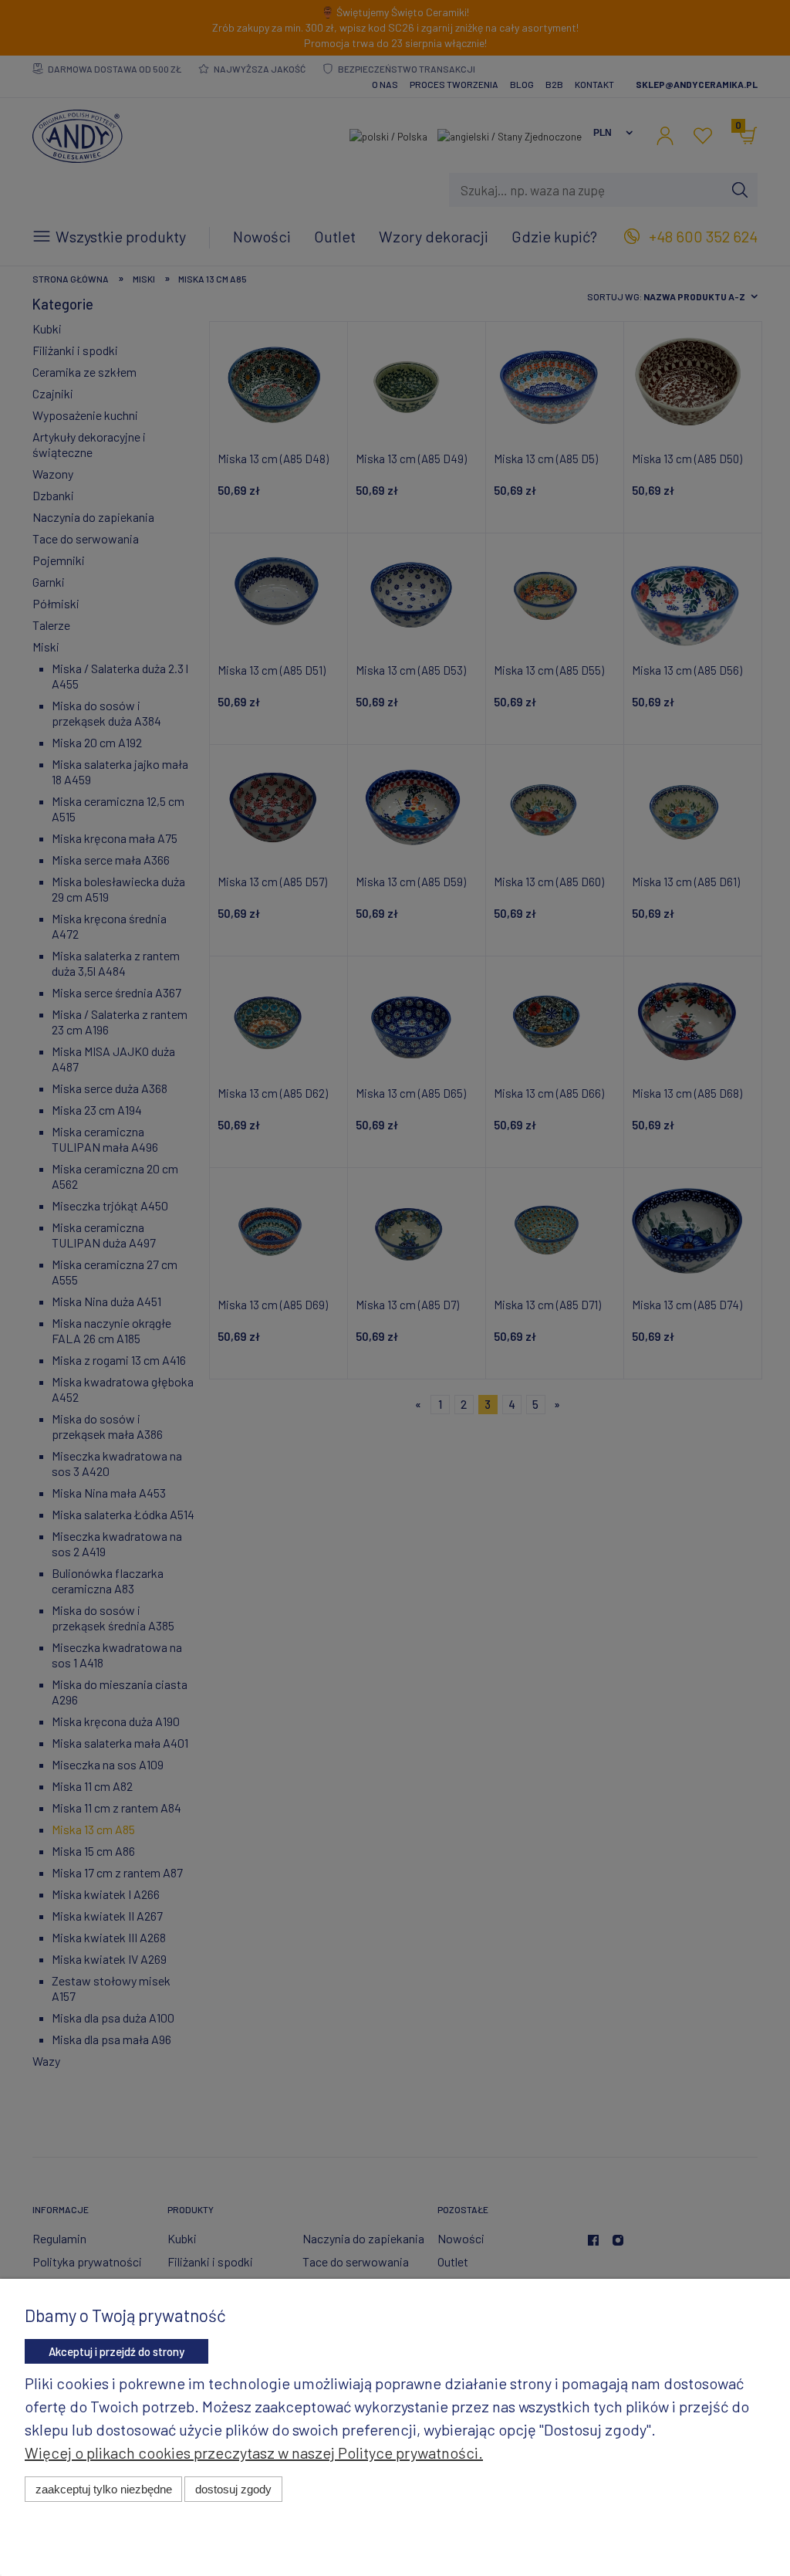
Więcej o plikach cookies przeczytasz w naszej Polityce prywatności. (254, 2452)
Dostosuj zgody (233, 2489)
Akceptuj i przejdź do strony (116, 2351)
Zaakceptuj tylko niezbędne (104, 2489)
